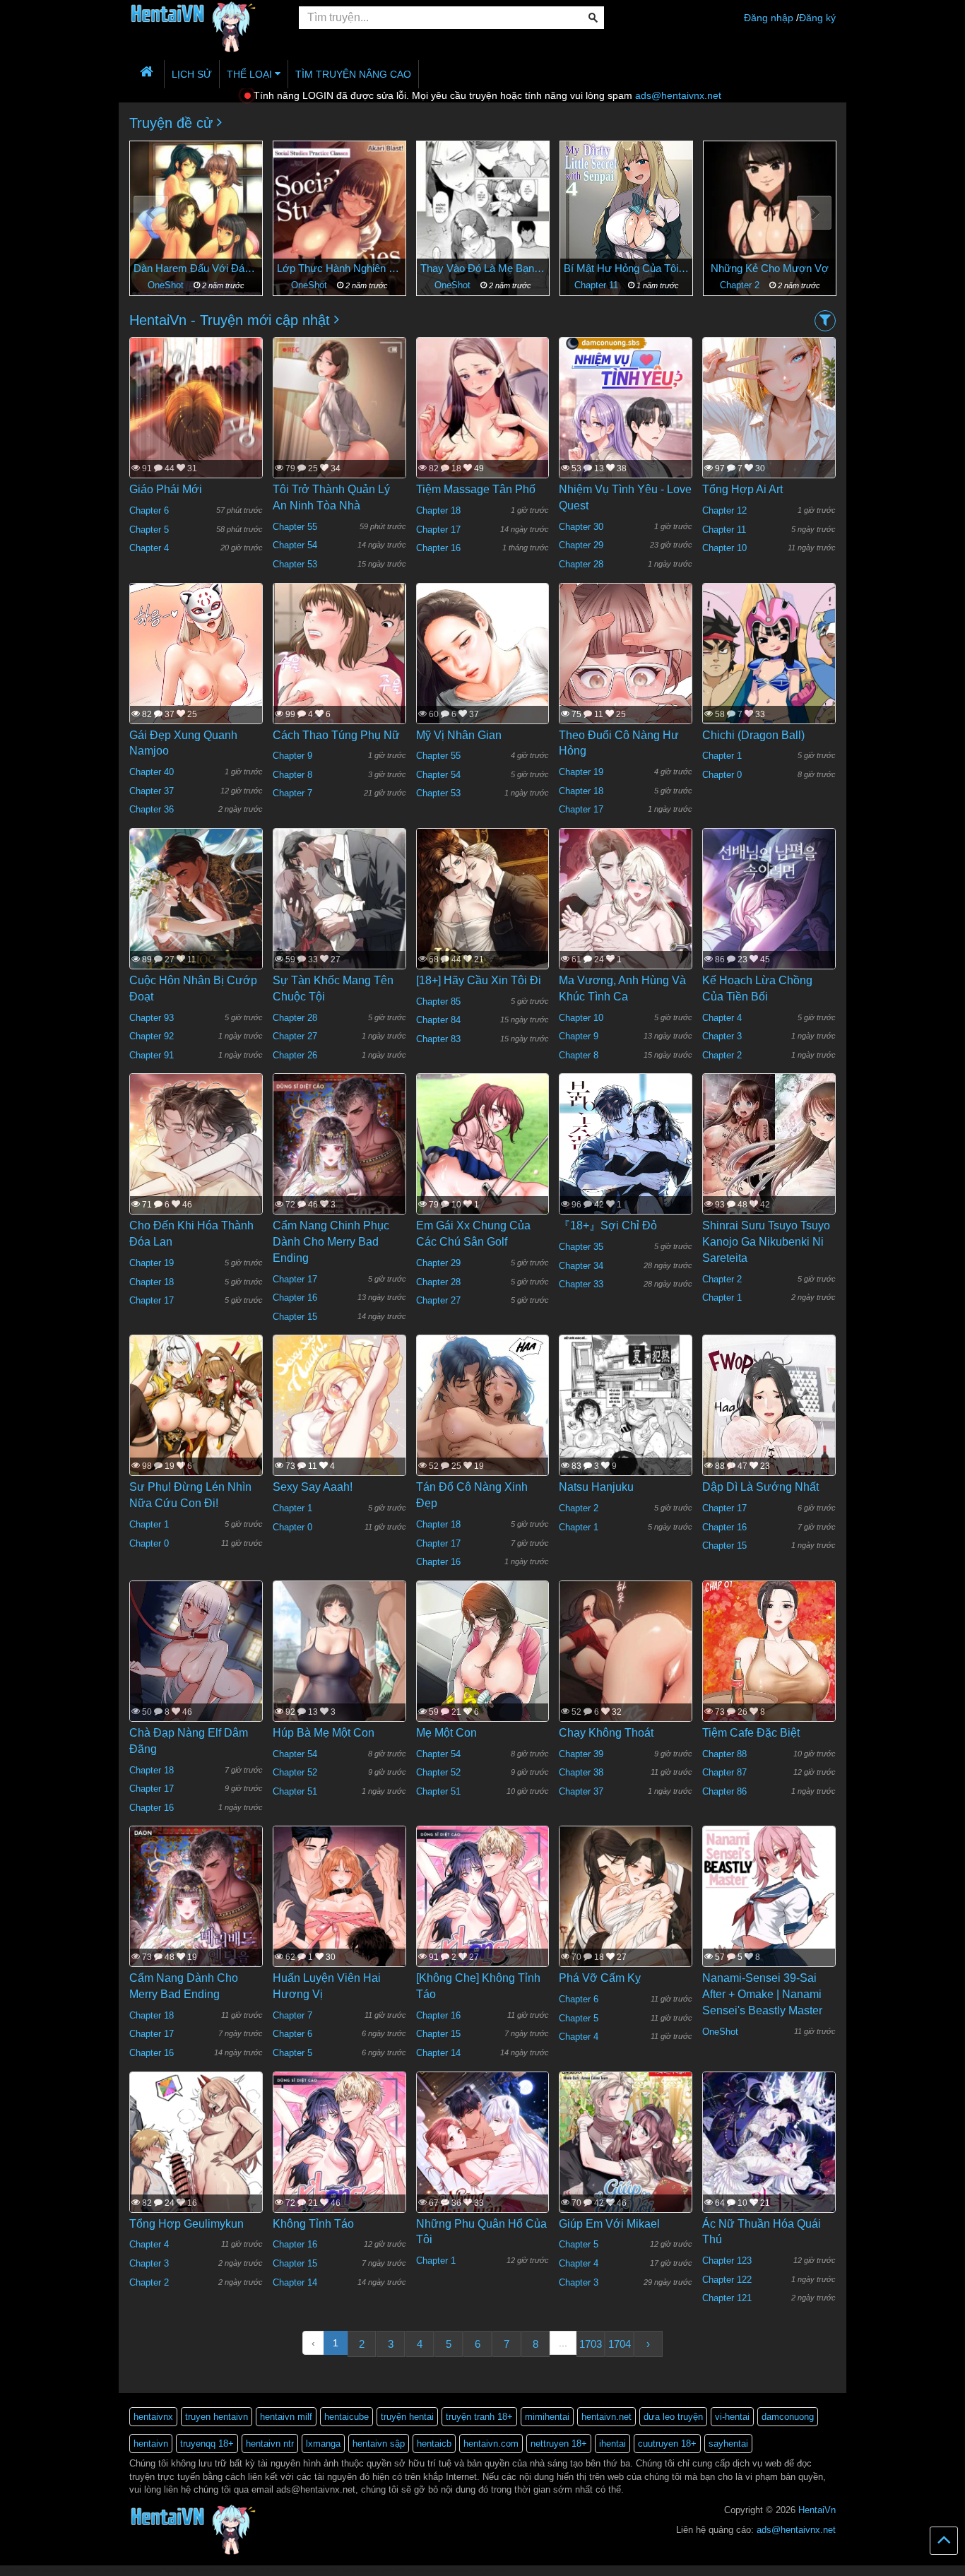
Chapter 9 (292, 756)
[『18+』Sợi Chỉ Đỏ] (626, 1162)
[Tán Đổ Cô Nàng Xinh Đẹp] (483, 1456)
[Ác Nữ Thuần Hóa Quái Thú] (769, 2166)
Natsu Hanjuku (596, 1487)
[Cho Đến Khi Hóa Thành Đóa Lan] (196, 1169)
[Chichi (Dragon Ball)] (769, 670)
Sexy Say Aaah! (313, 1487)
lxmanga (323, 2444)
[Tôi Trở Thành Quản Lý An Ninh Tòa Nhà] (339, 430)
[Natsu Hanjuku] (626, 1422)
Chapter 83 (438, 1039)
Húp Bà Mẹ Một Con (324, 1733)
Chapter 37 (152, 791)
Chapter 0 (722, 775)
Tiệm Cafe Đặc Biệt (751, 1733)
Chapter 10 (724, 548)
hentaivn (151, 2444)
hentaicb (434, 2444)
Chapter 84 (438, 1020)
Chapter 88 (724, 1754)
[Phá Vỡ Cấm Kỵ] (626, 1913)
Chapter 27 (295, 1036)
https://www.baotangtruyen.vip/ (458, 2570)
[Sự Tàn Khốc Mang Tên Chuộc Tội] (339, 923)
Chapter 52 (295, 1772)
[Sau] (814, 213)
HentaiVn (817, 2510)
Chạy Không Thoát (606, 1733)
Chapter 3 (722, 1036)
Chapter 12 (724, 510)
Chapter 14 (438, 2053)
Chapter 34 (581, 1266)
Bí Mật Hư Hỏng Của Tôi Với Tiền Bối (483, 268)
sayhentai (728, 2444)
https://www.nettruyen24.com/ (307, 2570)
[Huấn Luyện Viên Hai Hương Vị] (339, 1913)
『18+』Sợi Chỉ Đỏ (608, 1225)
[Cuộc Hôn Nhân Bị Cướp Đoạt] (196, 923)
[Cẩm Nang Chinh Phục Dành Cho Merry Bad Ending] (339, 1168)
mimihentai (547, 2417)
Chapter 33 (581, 1284)
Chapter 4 (149, 548)
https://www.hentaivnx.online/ (80, 2570)
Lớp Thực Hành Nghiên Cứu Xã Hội (196, 268)
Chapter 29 (581, 545)
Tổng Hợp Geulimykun (187, 2224)
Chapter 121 (727, 2298)
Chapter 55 (295, 527)
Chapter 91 (152, 1055)
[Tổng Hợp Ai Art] (769, 424)
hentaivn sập (379, 2444)
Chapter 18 (438, 510)
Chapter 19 (581, 772)
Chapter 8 (292, 775)
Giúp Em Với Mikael (609, 2224)
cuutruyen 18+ (667, 2444)
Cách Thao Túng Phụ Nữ (336, 735)
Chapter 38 (581, 1772)
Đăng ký (817, 18)
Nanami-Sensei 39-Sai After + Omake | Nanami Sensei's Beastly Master (762, 1994)
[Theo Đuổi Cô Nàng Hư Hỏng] (626, 687)
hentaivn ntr (270, 2444)
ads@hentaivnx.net (678, 95)
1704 (620, 2344)
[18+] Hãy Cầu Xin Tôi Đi (479, 980)
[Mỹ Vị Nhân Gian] (483, 695)
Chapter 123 (727, 2261)
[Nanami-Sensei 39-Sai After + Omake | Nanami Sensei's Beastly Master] (769, 1913)
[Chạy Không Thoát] (626, 1670)
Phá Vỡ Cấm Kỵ (600, 1978)
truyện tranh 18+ (479, 2417)
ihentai (612, 2444)
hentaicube (347, 2417)
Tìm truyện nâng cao (353, 74)
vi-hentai (732, 2417)
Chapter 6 (149, 510)
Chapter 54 (295, 545)
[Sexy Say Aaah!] (339, 1422)
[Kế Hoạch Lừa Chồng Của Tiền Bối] (769, 933)
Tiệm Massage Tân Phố (476, 489)
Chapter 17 (438, 530)
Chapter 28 (581, 564)
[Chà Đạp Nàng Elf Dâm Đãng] (196, 1662)
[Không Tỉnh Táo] (339, 2159)
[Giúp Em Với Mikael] (626, 2159)
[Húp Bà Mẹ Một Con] (339, 1673)
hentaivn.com (491, 2444)
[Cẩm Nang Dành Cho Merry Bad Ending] (196, 1921)
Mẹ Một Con (446, 1733)
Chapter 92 (152, 1036)
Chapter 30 (581, 527)
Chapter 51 (295, 1791)
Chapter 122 (727, 2280)
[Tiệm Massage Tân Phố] (483, 430)
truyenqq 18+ (207, 2444)
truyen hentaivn (217, 2417)
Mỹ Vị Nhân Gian (459, 735)
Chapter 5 (149, 530)
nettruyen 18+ (559, 2444)
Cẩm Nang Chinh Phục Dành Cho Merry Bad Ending (331, 1242)
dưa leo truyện (673, 2417)
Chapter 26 (295, 1055)
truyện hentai (407, 2417)
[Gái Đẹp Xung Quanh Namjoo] (196, 687)
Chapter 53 (295, 564)
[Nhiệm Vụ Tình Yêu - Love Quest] (626, 424)
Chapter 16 (438, 548)
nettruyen (145, 2570)
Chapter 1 (741, 285)
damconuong (788, 2417)
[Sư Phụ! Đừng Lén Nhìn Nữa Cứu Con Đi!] (196, 1422)
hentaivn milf (286, 2417)
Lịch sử (192, 74)
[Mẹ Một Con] (483, 1682)
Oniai (770, 268)
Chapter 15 (295, 1317)
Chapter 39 (581, 1754)
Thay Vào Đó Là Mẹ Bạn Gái (339, 268)
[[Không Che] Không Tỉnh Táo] (483, 1913)
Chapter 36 (152, 809)
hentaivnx (153, 2417)
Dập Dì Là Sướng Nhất (760, 1487)
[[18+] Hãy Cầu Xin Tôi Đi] (483, 915)
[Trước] (151, 213)
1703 (591, 2344)
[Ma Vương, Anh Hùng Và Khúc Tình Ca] (626, 916)
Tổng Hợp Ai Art (742, 489)
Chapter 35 (581, 1247)
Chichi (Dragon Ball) (753, 735)
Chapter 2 (598, 285)
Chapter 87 (724, 1772)
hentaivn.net (606, 2417)
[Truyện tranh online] (203, 18)
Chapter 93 (152, 1018)
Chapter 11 (454, 285)
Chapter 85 (438, 1002)
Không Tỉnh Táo (313, 2224)
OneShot (167, 285)
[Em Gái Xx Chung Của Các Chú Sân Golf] (483, 1161)
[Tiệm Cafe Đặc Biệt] (769, 1683)
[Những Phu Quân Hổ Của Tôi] (483, 2166)
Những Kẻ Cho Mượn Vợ (626, 268)
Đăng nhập (769, 18)
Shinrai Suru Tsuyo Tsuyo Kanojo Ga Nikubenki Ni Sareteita (766, 1242)
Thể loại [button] (251, 74)
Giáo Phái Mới (166, 489)
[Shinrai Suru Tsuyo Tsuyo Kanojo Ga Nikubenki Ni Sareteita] (769, 1161)
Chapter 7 (292, 793)
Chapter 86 (724, 1791)
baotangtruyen (381, 2570)
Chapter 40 (152, 772)
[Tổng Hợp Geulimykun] (196, 2158)
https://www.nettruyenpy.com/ (210, 2570)
